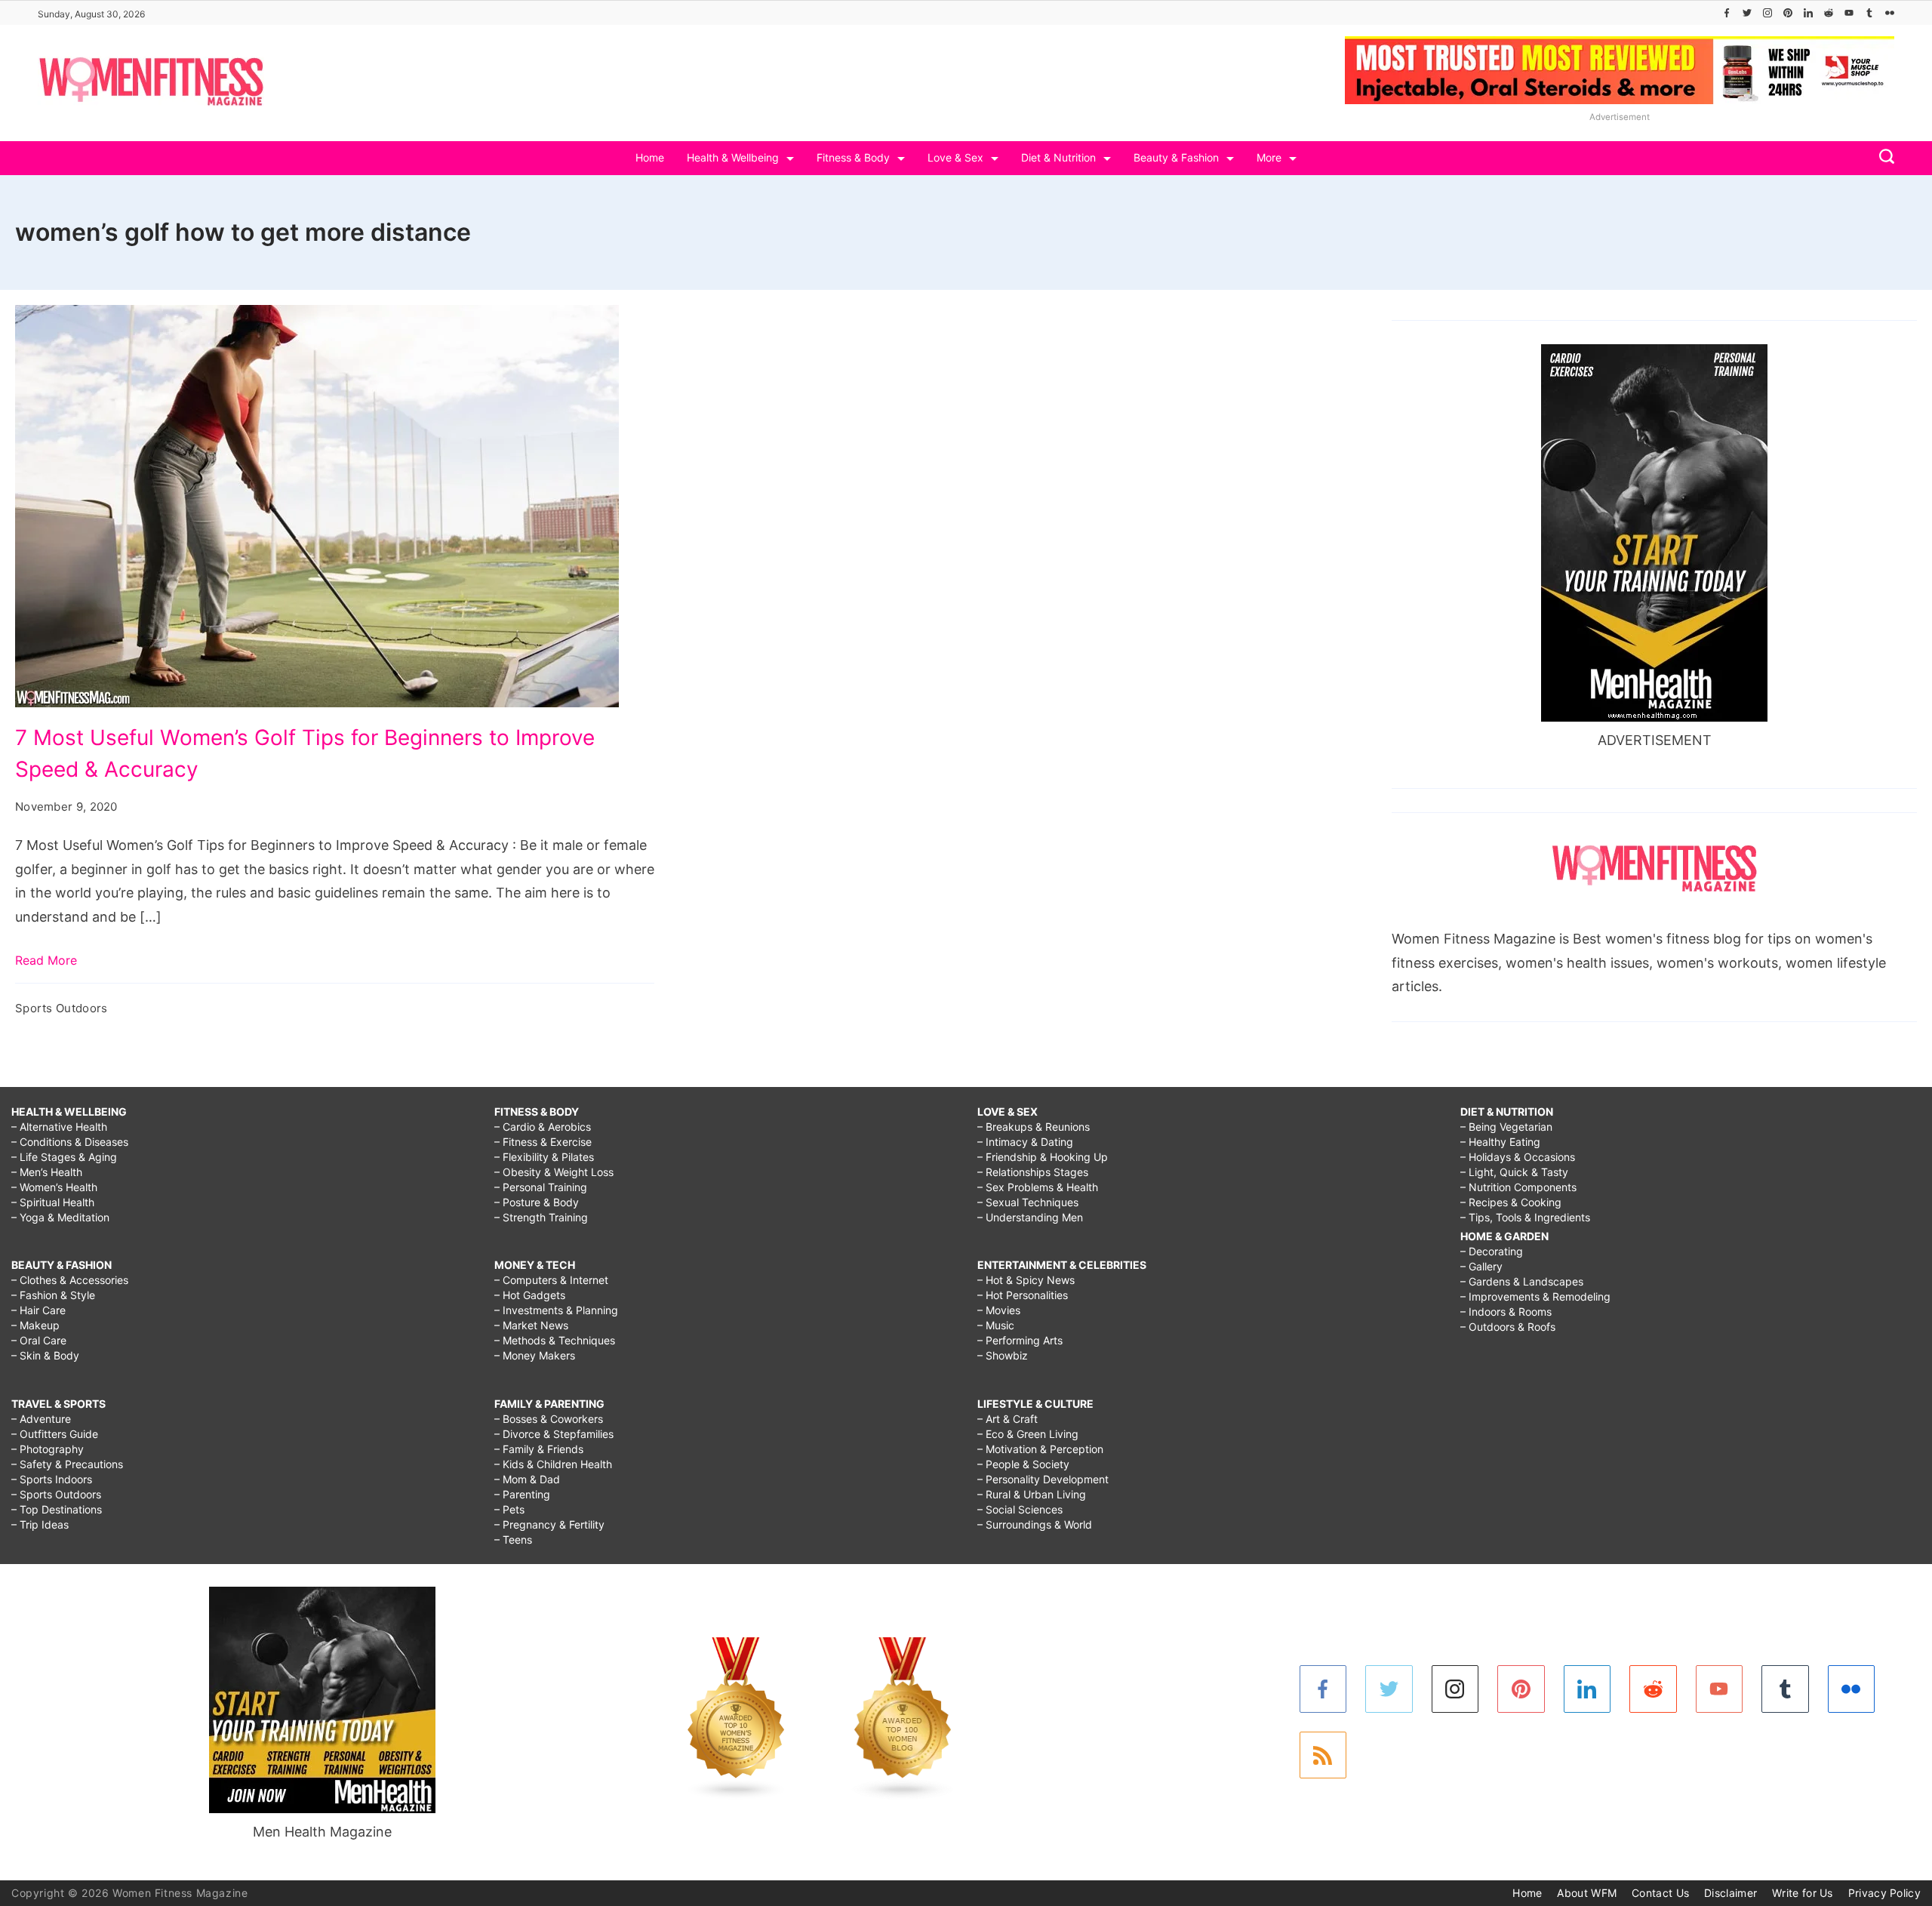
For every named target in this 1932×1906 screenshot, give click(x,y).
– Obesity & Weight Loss (554, 1172)
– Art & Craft (1008, 1419)
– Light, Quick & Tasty (1514, 1172)
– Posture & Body (537, 1202)
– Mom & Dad (527, 1479)
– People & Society (1023, 1464)
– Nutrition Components (1518, 1187)
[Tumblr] (1869, 13)
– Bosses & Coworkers (549, 1419)
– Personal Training (541, 1187)
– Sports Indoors (52, 1479)
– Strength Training (541, 1217)
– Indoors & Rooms (1506, 1312)
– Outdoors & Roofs (1508, 1327)
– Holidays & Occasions (1518, 1157)
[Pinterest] (1788, 13)
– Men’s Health (47, 1172)
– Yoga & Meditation (60, 1217)
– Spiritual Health (53, 1202)
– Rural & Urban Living (1032, 1494)
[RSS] (1323, 1755)
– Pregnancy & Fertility (549, 1524)
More (1269, 157)
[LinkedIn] (1808, 13)
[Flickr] (1890, 13)
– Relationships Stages (1033, 1172)
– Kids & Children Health (553, 1464)
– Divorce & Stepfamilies (554, 1434)
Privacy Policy (1884, 1893)
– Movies (999, 1310)
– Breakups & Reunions (1034, 1127)
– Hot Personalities (1023, 1295)
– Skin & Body (45, 1355)
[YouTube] (1849, 13)
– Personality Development (1043, 1479)
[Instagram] (1767, 13)
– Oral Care (39, 1340)
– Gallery (1481, 1266)
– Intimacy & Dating (1025, 1142)
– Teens (513, 1540)
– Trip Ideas (40, 1524)
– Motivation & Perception (1040, 1449)
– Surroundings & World (1035, 1524)
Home (650, 157)
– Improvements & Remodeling (1535, 1296)
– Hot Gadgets (530, 1295)
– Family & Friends (539, 1449)
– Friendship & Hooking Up (1043, 1157)
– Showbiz (1003, 1355)
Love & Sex (955, 157)
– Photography (48, 1449)
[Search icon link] (1883, 158)
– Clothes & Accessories (70, 1280)
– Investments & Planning (556, 1310)
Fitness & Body (853, 157)
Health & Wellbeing (733, 157)
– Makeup (35, 1325)
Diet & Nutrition (1058, 157)
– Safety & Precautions (67, 1464)
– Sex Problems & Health (1038, 1187)
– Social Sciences (1020, 1509)
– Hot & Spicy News (1026, 1280)
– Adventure (41, 1419)
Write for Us (1803, 1893)
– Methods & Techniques (555, 1340)
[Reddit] (1829, 13)
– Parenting (522, 1494)
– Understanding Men (1030, 1217)
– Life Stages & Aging (64, 1157)
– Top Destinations (57, 1509)
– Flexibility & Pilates (544, 1157)
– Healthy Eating (1500, 1142)
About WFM (1587, 1893)
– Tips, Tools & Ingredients (1525, 1217)
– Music (996, 1325)
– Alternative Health (59, 1127)
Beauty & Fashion (1176, 157)
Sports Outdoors (62, 1008)
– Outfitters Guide (55, 1434)
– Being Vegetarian (1506, 1127)
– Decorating (1492, 1251)
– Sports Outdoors (56, 1494)
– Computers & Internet (551, 1280)
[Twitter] (1747, 13)
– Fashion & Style (53, 1295)
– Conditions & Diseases (70, 1142)
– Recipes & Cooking (1511, 1202)
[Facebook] (1727, 13)
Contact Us (1660, 1893)
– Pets (509, 1509)
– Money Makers (535, 1355)
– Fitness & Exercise (543, 1142)
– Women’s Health (54, 1187)
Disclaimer (1730, 1893)
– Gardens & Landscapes (1522, 1281)
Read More (46, 960)
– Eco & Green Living (1028, 1434)
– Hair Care (38, 1310)
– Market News (531, 1325)
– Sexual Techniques (1028, 1202)
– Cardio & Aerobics (543, 1127)
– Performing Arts (1020, 1340)
